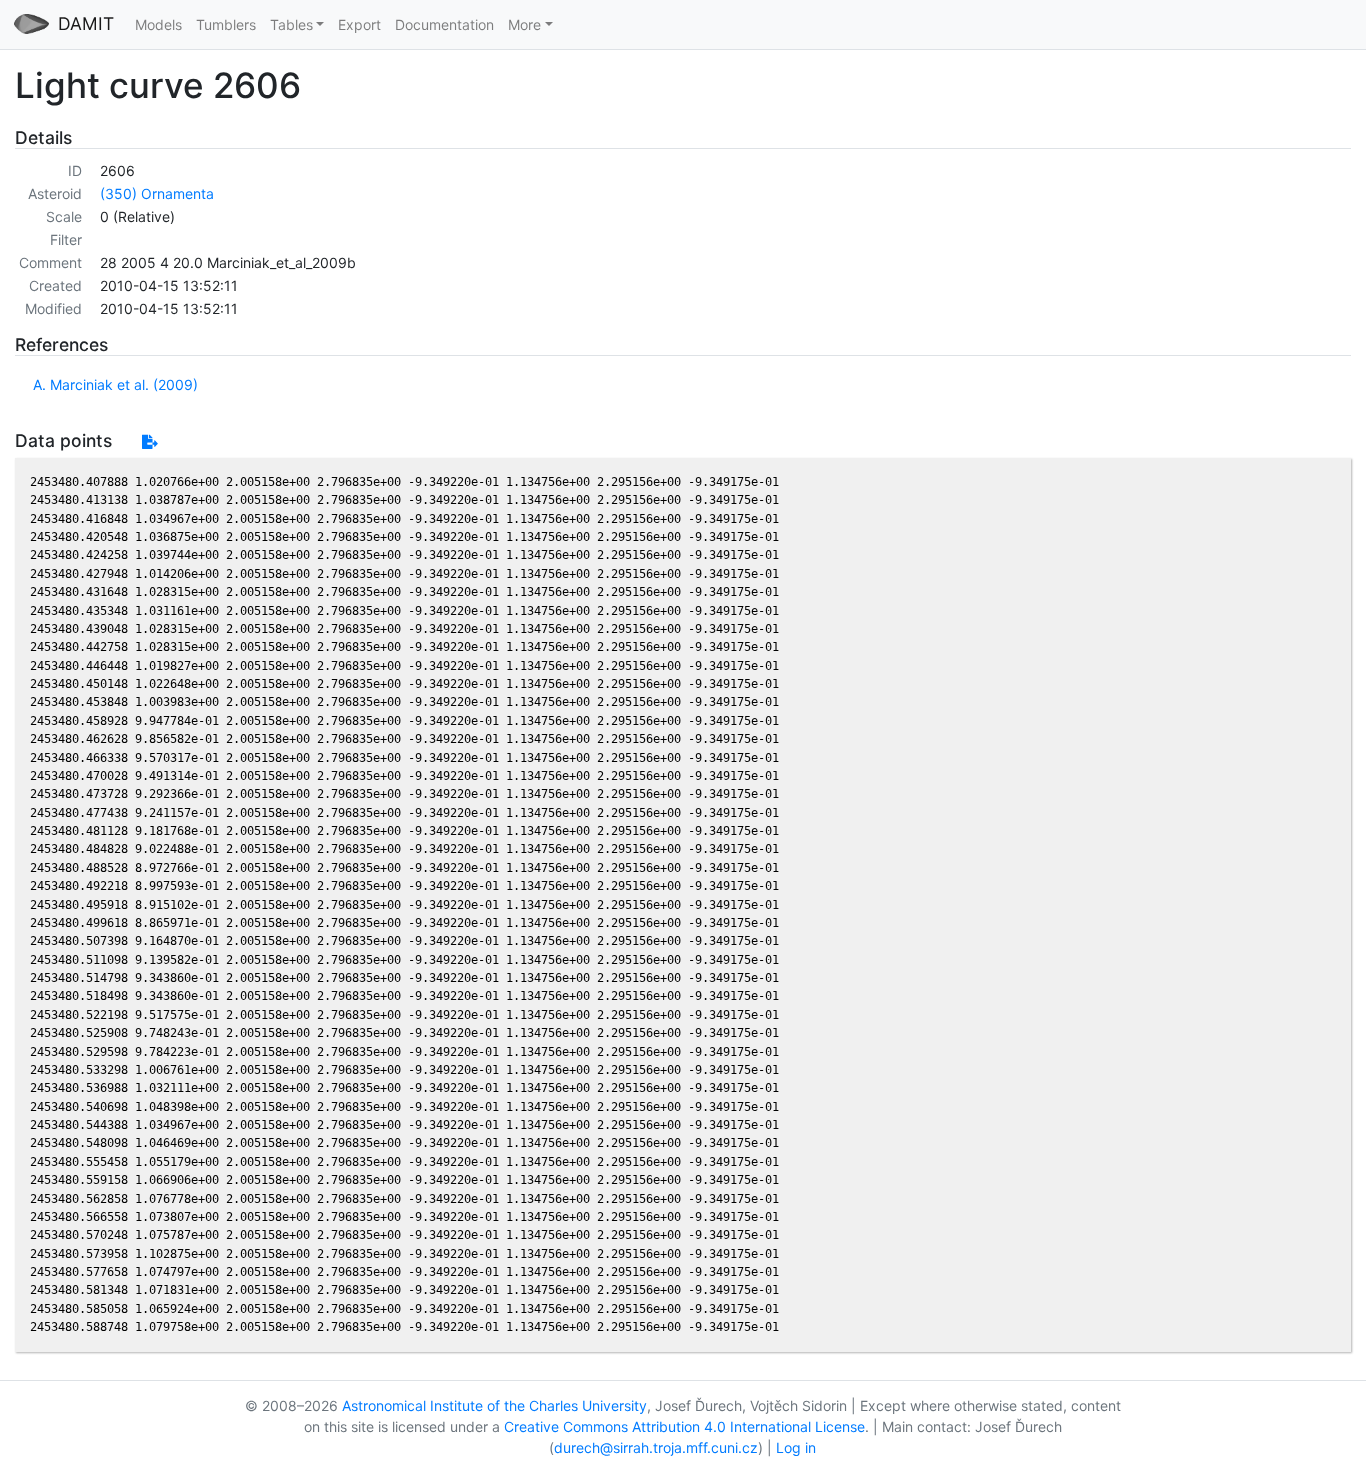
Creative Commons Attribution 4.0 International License (684, 1426)
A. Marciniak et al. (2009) (115, 384)
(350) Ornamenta (157, 193)
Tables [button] (291, 24)
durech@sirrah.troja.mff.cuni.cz (656, 1447)
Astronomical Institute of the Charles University (494, 1405)
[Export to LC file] (149, 441)
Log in (796, 1447)
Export (359, 24)
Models (158, 24)
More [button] (524, 24)
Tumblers (226, 24)
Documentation (444, 24)
